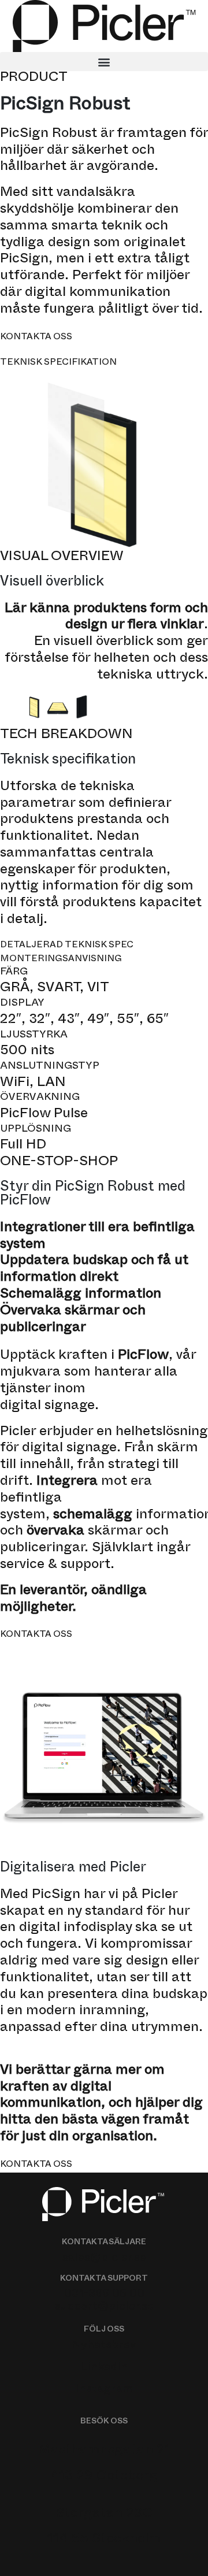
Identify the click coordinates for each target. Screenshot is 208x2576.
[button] (104, 62)
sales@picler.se (104, 2259)
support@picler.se (104, 2308)
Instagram (104, 2390)
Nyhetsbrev (104, 2347)
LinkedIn (104, 2369)
